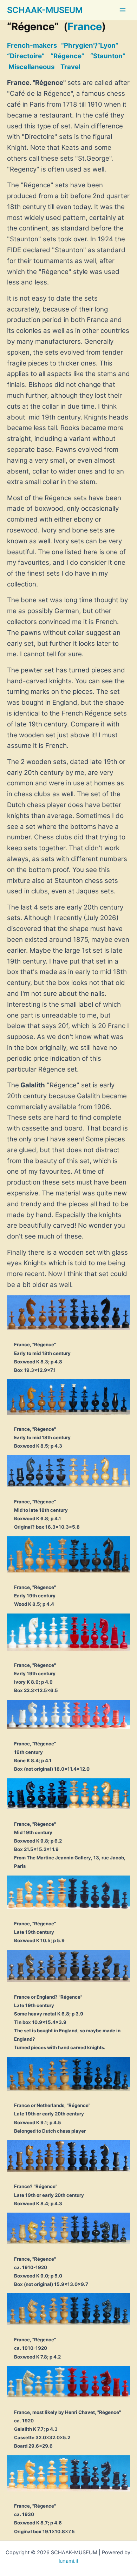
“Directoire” (26, 56)
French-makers (32, 45)
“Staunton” (108, 56)
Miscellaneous (31, 67)
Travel (70, 67)
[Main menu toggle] (123, 10)
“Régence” (67, 56)
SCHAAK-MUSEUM (45, 10)
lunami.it (68, 2561)
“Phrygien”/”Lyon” (90, 45)
